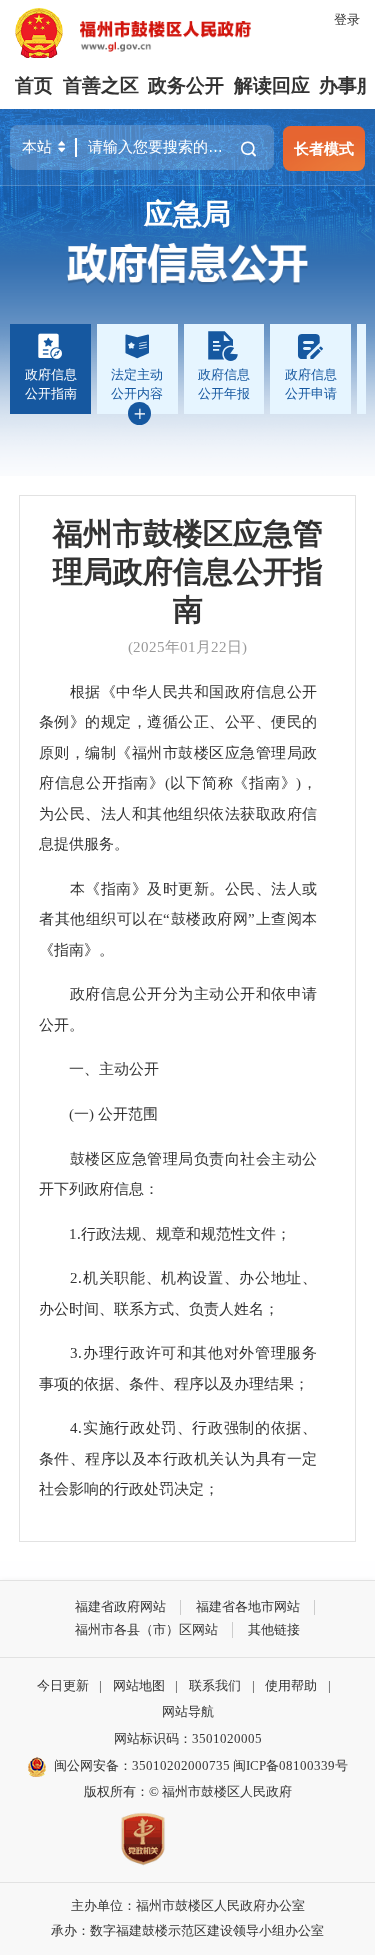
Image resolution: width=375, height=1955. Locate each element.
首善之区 (101, 85)
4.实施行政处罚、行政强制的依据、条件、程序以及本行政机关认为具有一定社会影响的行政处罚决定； (178, 1458)
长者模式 (324, 148)
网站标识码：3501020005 (188, 1738)
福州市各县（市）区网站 (146, 1629)
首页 (34, 85)
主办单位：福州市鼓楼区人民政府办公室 (188, 1905)
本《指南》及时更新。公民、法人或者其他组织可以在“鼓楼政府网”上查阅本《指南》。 (178, 919)
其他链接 (274, 1629)
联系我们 (215, 1685)
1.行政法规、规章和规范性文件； (165, 1233)
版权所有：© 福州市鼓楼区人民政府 (188, 1791)
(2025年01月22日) (187, 646)
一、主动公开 (99, 1068)
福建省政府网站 (120, 1606)
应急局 (187, 214)
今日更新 (63, 1685)
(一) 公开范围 (98, 1113)
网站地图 (139, 1685)
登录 (347, 19)
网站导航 (188, 1711)
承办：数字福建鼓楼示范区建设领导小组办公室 (187, 1930)
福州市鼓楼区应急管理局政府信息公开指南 (188, 572)
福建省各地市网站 (248, 1606)
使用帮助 (291, 1685)
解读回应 (272, 85)
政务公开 (186, 85)
